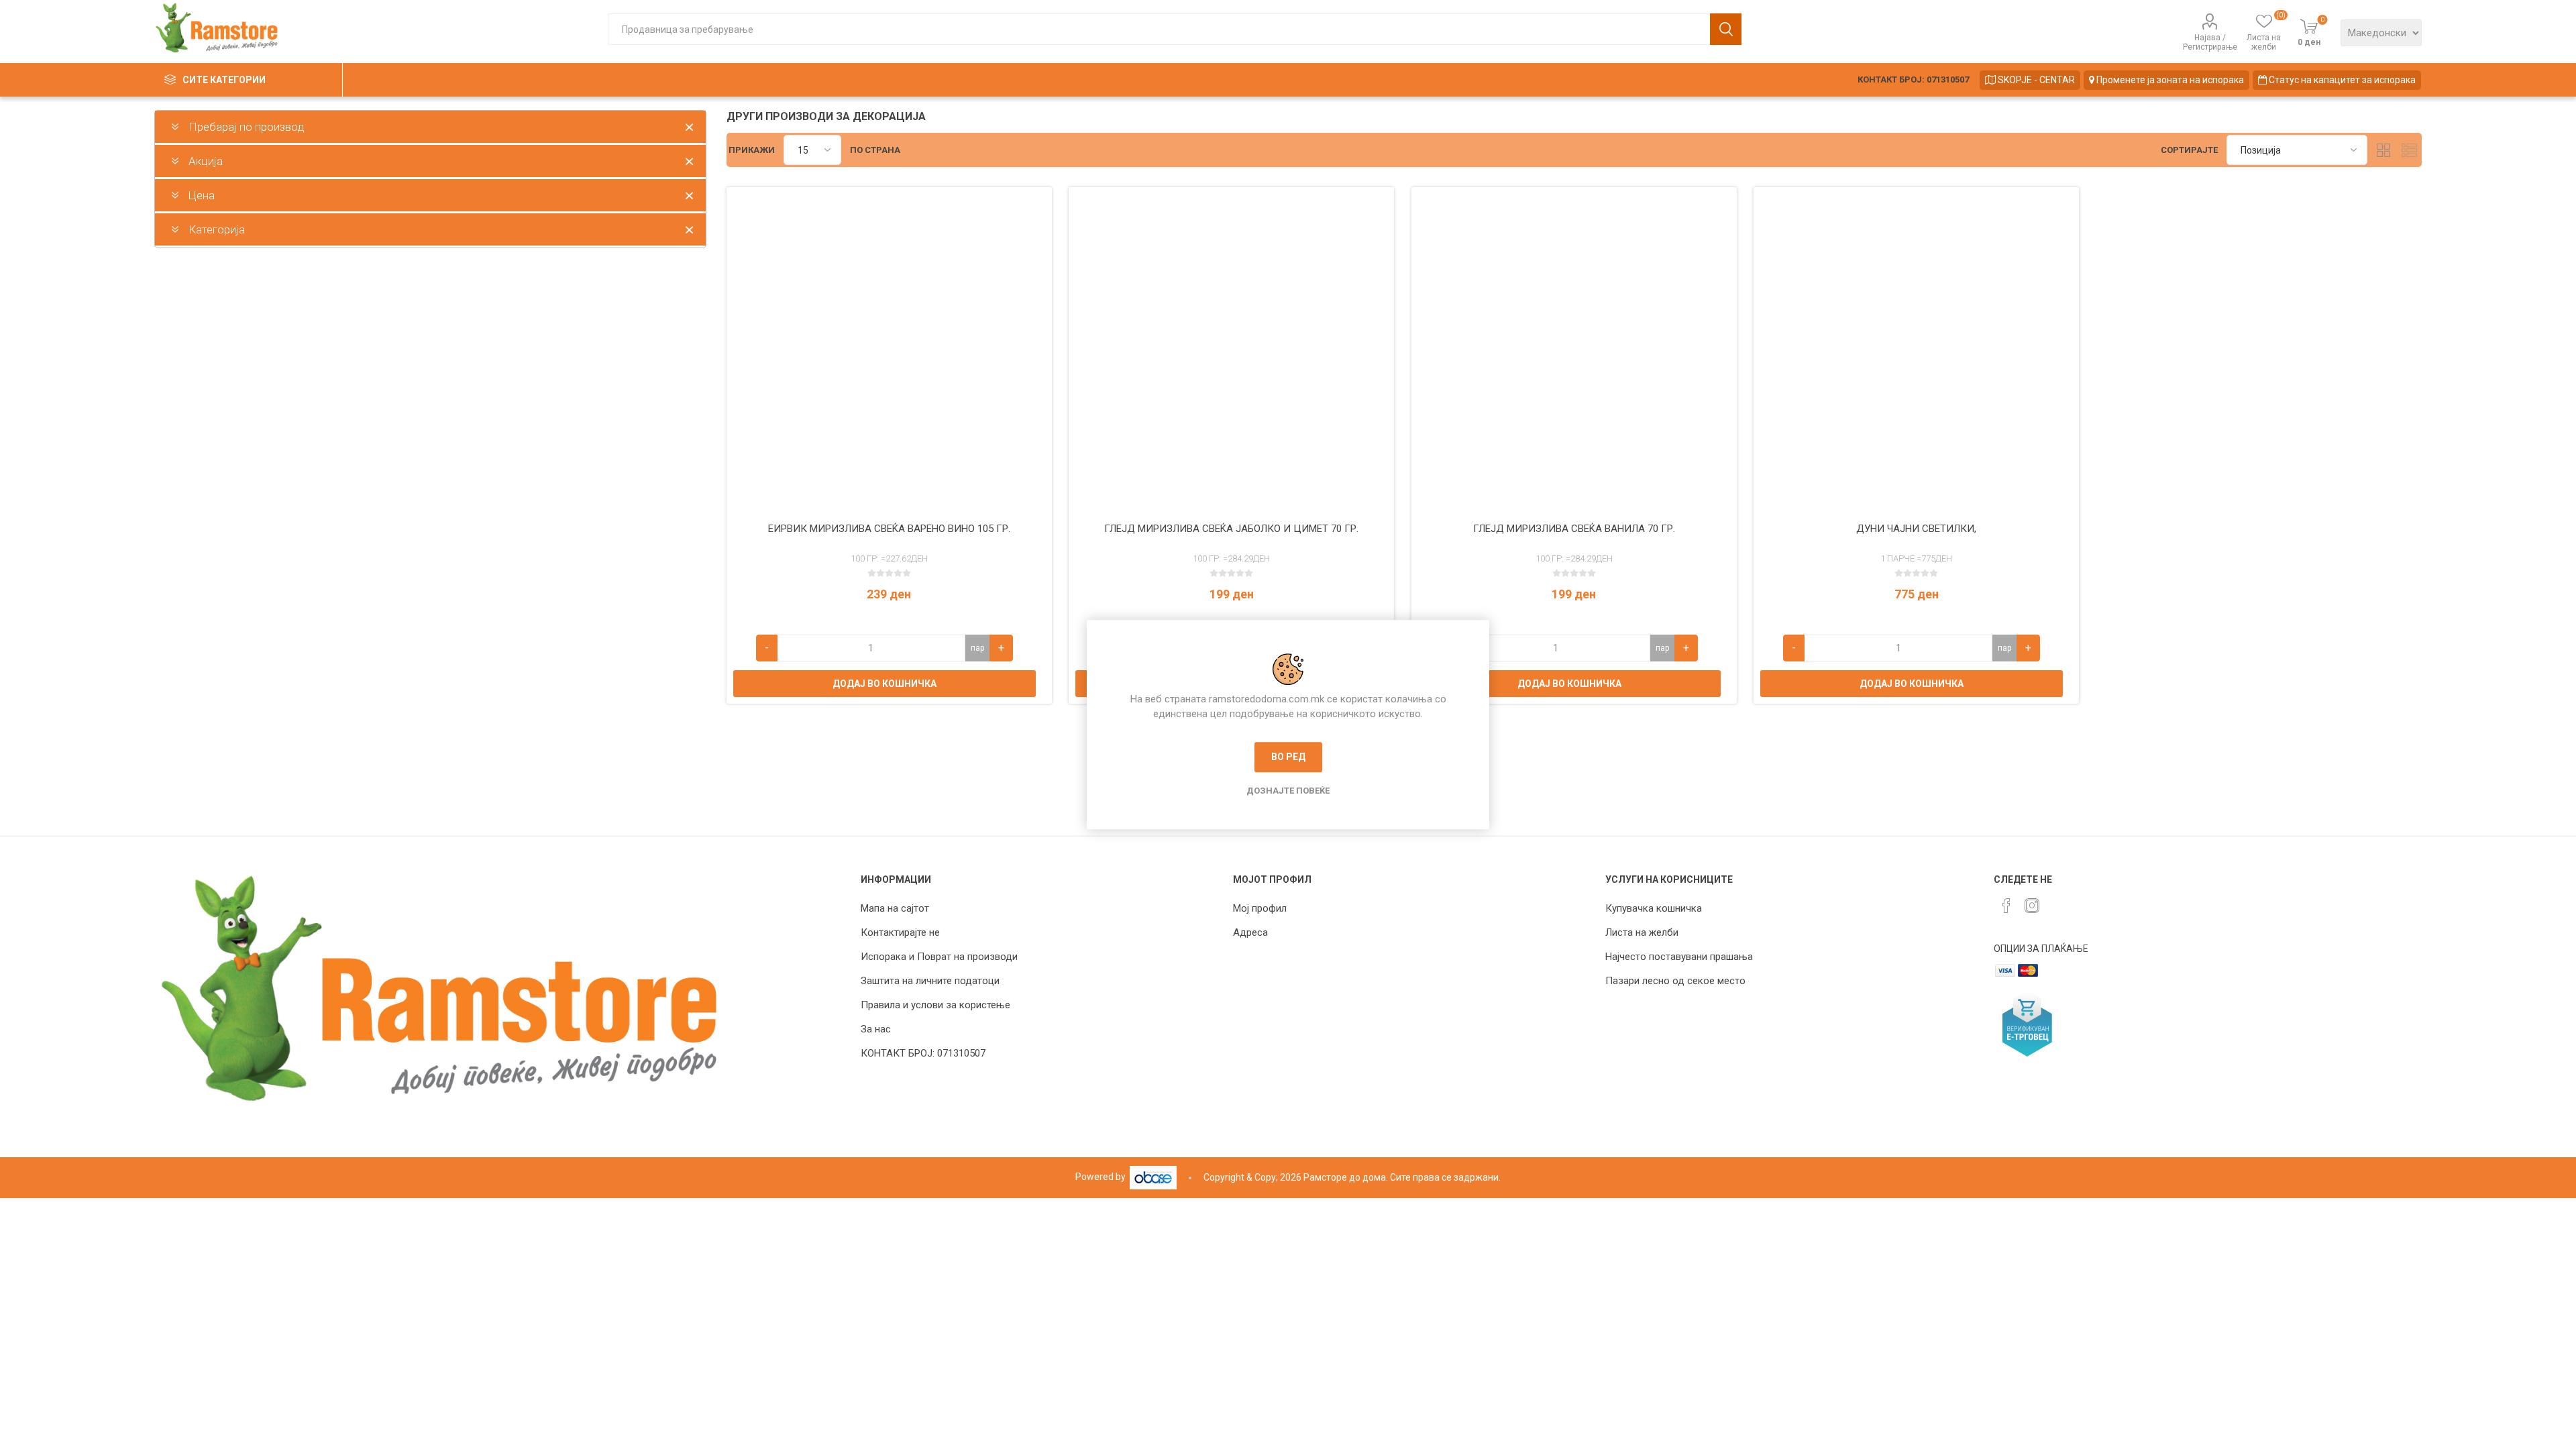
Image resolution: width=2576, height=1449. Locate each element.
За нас (876, 1029)
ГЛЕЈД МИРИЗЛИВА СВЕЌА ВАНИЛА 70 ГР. (1574, 529)
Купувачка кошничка (1654, 908)
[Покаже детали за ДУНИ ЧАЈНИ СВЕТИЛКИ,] (1916, 350)
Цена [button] (202, 195)
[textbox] (1159, 29)
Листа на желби (1642, 932)
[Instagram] (2032, 906)
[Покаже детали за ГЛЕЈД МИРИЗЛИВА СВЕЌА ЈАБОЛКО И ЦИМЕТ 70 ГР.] (1231, 350)
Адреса (1250, 932)
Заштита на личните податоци (930, 981)
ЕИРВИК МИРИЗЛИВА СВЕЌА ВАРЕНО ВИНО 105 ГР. (889, 529)
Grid (2384, 150)
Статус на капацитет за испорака (2341, 80)
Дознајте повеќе (1288, 791)
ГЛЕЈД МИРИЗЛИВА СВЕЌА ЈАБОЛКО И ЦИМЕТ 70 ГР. (1231, 529)
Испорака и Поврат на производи (939, 957)
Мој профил (1260, 908)
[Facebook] (2006, 906)
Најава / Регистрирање (2210, 42)
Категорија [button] (217, 229)
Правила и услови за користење (935, 1005)
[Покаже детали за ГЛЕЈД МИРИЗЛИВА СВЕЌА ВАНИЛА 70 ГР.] (1574, 350)
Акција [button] (206, 161)
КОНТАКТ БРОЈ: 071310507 (1913, 79)
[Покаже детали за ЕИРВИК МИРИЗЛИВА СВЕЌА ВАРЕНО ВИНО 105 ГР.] (889, 350)
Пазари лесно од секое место (1675, 981)
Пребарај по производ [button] (247, 127)
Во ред (1288, 757)
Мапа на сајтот (895, 908)
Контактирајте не (900, 932)
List (2410, 150)
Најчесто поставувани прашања (1679, 957)
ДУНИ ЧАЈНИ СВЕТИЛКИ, (1916, 529)
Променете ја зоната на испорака (2169, 80)
